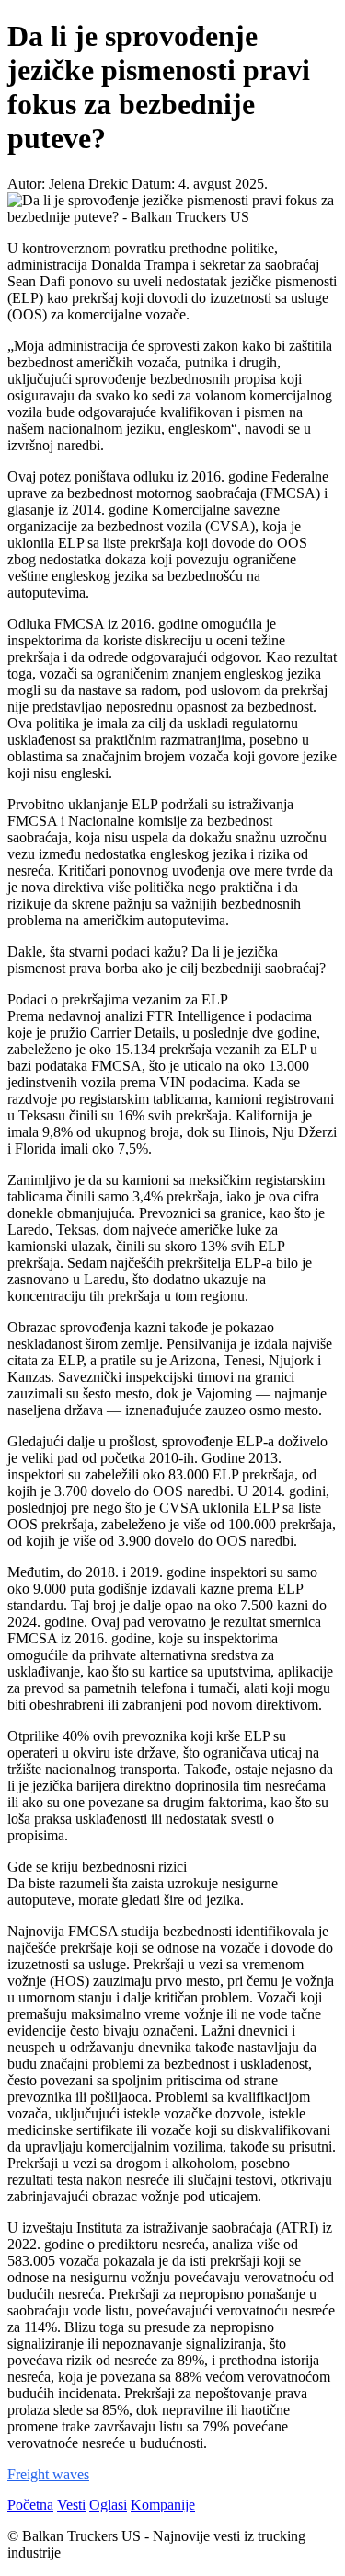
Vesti (71, 2505)
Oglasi (108, 2505)
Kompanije (163, 2505)
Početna (30, 2505)
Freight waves (48, 2474)
